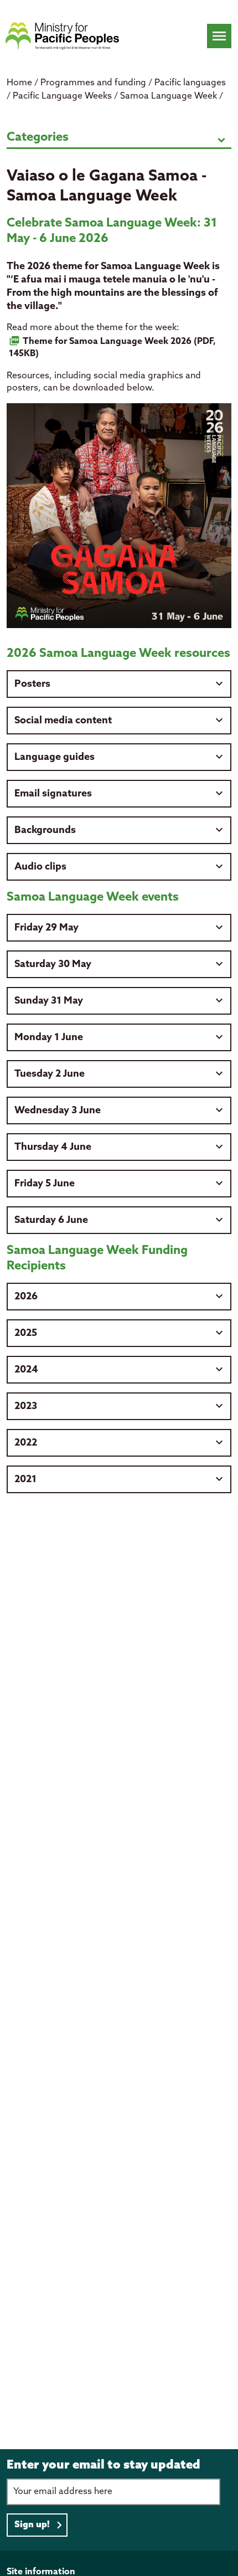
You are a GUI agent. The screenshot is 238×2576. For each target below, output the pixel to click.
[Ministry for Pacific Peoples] (62, 36)
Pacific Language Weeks (63, 96)
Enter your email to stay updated (104, 2465)
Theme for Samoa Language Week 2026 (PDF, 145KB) (112, 348)
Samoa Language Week (170, 96)
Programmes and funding (94, 83)
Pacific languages (190, 83)
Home (19, 83)
